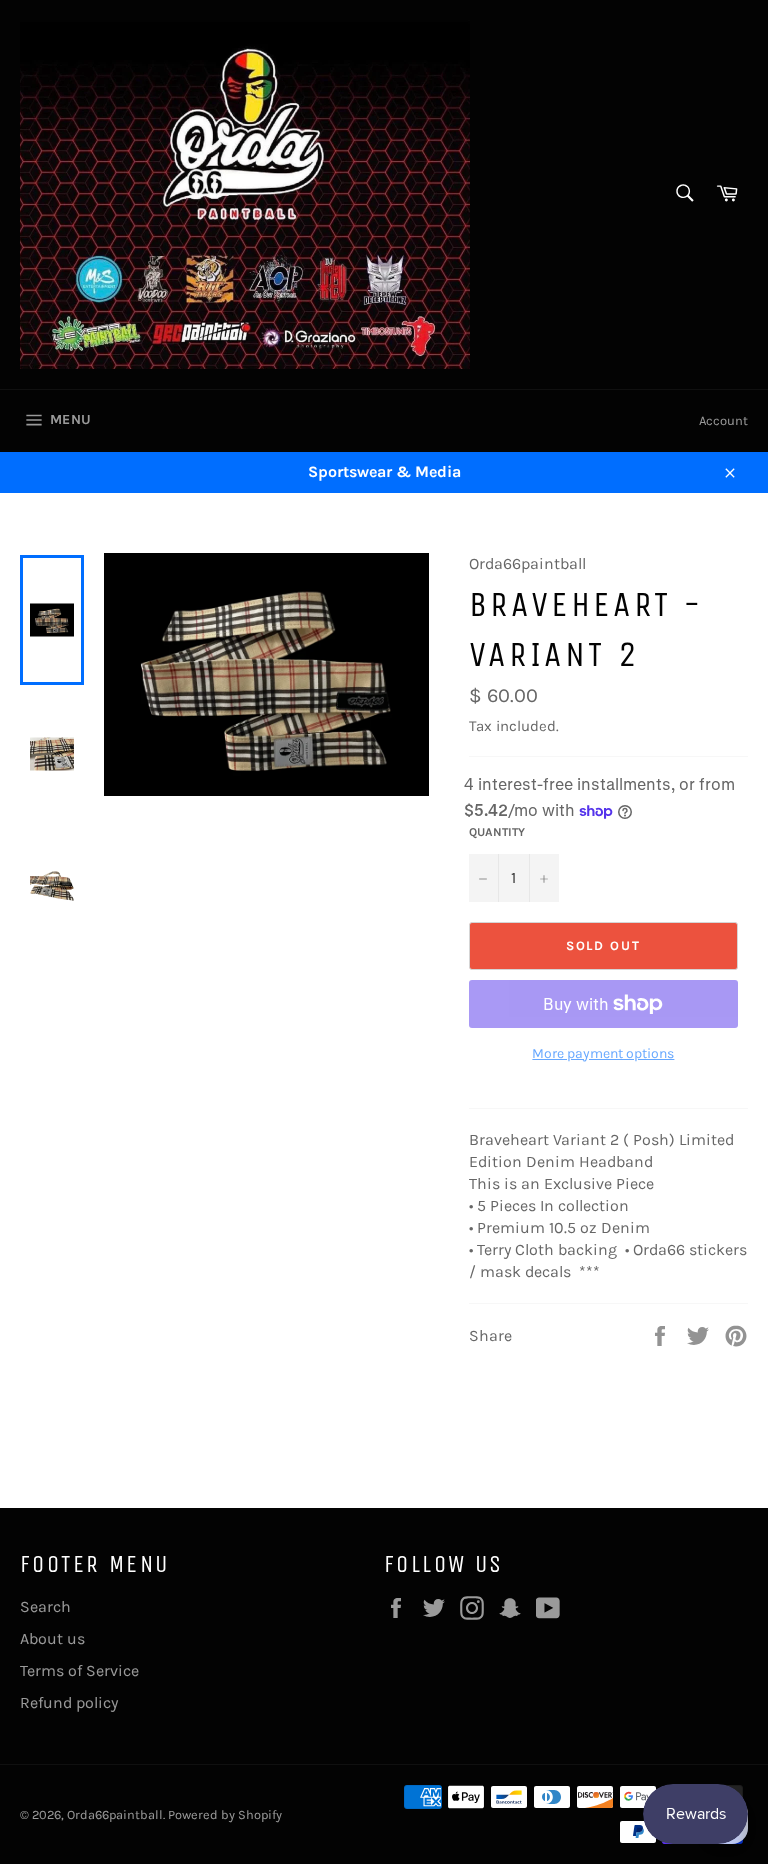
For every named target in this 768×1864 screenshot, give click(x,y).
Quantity (497, 832)
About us (52, 1638)
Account (723, 420)
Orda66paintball (115, 1814)
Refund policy (69, 1702)
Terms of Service (79, 1670)
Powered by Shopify (225, 1814)
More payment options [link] (603, 1053)
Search (45, 1606)
